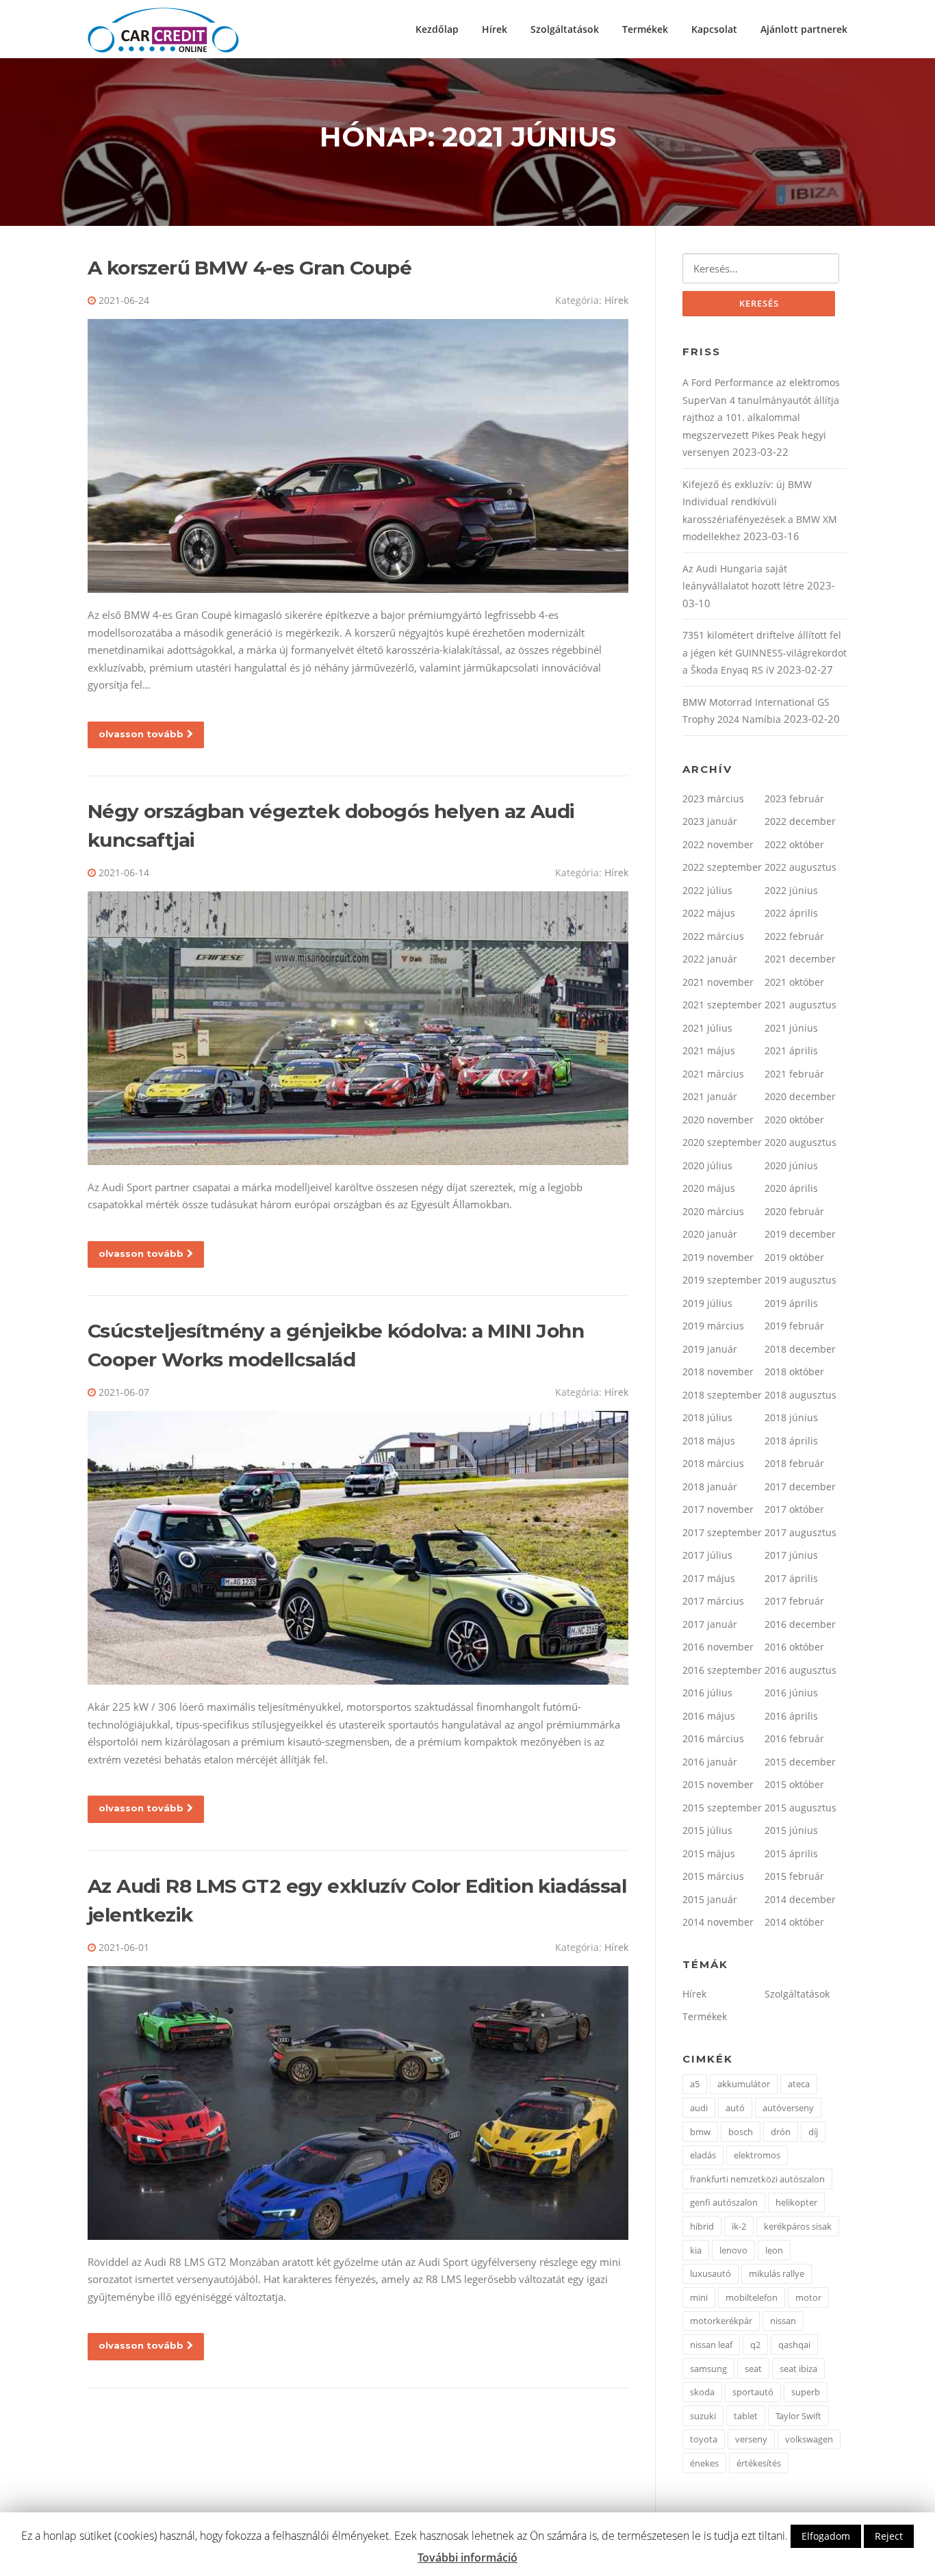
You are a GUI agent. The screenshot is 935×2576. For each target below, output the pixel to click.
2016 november (718, 1647)
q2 (755, 2345)
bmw (700, 2132)
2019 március (713, 1326)
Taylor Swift (798, 2416)
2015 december (800, 1762)
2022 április (791, 913)
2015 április (791, 1853)
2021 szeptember (722, 1005)
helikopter (796, 2202)
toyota (704, 2439)
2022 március (713, 936)
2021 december (800, 959)
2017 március (713, 1601)
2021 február (794, 1074)
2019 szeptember (722, 1280)
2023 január (710, 821)
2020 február (794, 1211)
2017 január (710, 1624)
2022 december (800, 821)
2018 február (794, 1463)
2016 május (709, 1716)
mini (699, 2297)
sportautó (753, 2392)
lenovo (733, 2250)
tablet (746, 2416)
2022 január (710, 959)
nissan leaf (711, 2345)
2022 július (707, 890)
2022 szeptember (722, 867)
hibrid (702, 2226)
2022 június (791, 890)
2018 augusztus (800, 1395)
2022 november (718, 844)
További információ (467, 2558)
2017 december (800, 1487)
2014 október (794, 1922)
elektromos (757, 2155)
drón (781, 2132)
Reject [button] (889, 2536)
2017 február (794, 1601)
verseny (751, 2439)
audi (699, 2108)
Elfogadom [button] (826, 2536)
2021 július (707, 1028)
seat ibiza (798, 2369)
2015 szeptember (722, 1808)
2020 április (791, 1188)
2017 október (794, 1509)
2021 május (709, 1050)
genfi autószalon (724, 2202)
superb (806, 2392)
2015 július (707, 1830)
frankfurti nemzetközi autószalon (757, 2179)
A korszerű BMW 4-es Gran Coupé (249, 268)
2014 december (800, 1899)
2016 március (713, 1738)
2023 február (794, 799)
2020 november (718, 1120)
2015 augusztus (800, 1808)
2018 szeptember (722, 1395)
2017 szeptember (722, 1532)
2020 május (709, 1188)
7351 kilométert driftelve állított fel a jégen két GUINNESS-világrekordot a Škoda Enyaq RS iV (765, 652)
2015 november (718, 1784)
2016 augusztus (800, 1670)
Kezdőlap (437, 29)
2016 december (800, 1624)
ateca (799, 2084)
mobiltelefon (752, 2297)
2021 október (794, 982)
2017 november (718, 1509)
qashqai (794, 2345)
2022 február (794, 936)
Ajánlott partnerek (804, 29)
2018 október (794, 1372)
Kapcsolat (714, 29)
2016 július (707, 1693)
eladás (703, 2155)
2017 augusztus (800, 1532)
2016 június (791, 1693)
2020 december (800, 1096)
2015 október (794, 1784)
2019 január (710, 1349)
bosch (741, 2132)
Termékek (645, 29)
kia (696, 2250)
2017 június (791, 1555)
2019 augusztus (800, 1280)
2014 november (718, 1922)
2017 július (707, 1555)
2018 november (718, 1372)
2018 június (791, 1417)
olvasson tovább (141, 734)
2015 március (713, 1876)
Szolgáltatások (565, 29)
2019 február (794, 1326)
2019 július (707, 1303)
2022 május (709, 913)
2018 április (791, 1441)
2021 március (713, 1074)
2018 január (710, 1487)
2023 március (713, 799)
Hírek (495, 29)
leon (774, 2250)
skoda (702, 2392)
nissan (783, 2321)
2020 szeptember (722, 1142)
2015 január (710, 1899)
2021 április (791, 1050)
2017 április (791, 1578)
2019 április (791, 1303)
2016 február (794, 1738)
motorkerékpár (721, 2321)
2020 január (710, 1234)
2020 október (794, 1120)
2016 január (710, 1762)
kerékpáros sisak (798, 2226)
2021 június (791, 1028)
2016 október (794, 1647)
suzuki (703, 2416)
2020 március (713, 1211)
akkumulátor (744, 2084)
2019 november (718, 1257)
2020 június (791, 1165)
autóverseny (788, 2108)
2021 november (718, 982)
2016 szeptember (722, 1670)
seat (753, 2369)
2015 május (709, 1853)
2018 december (800, 1349)
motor (808, 2297)
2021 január (710, 1096)
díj (813, 2132)
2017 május (709, 1578)
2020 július (707, 1165)
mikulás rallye (777, 2273)
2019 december (800, 1234)
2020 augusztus (800, 1142)
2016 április (791, 1716)
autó (735, 2108)
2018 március (713, 1463)
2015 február (794, 1876)
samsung (708, 2369)
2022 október (794, 844)
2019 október (794, 1257)
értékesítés (759, 2463)
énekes (704, 2463)
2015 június (791, 1830)
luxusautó (710, 2273)
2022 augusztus (800, 867)
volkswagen (809, 2439)
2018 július (707, 1417)
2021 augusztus (800, 1005)
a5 (695, 2084)
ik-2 (739, 2226)
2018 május (709, 1441)
